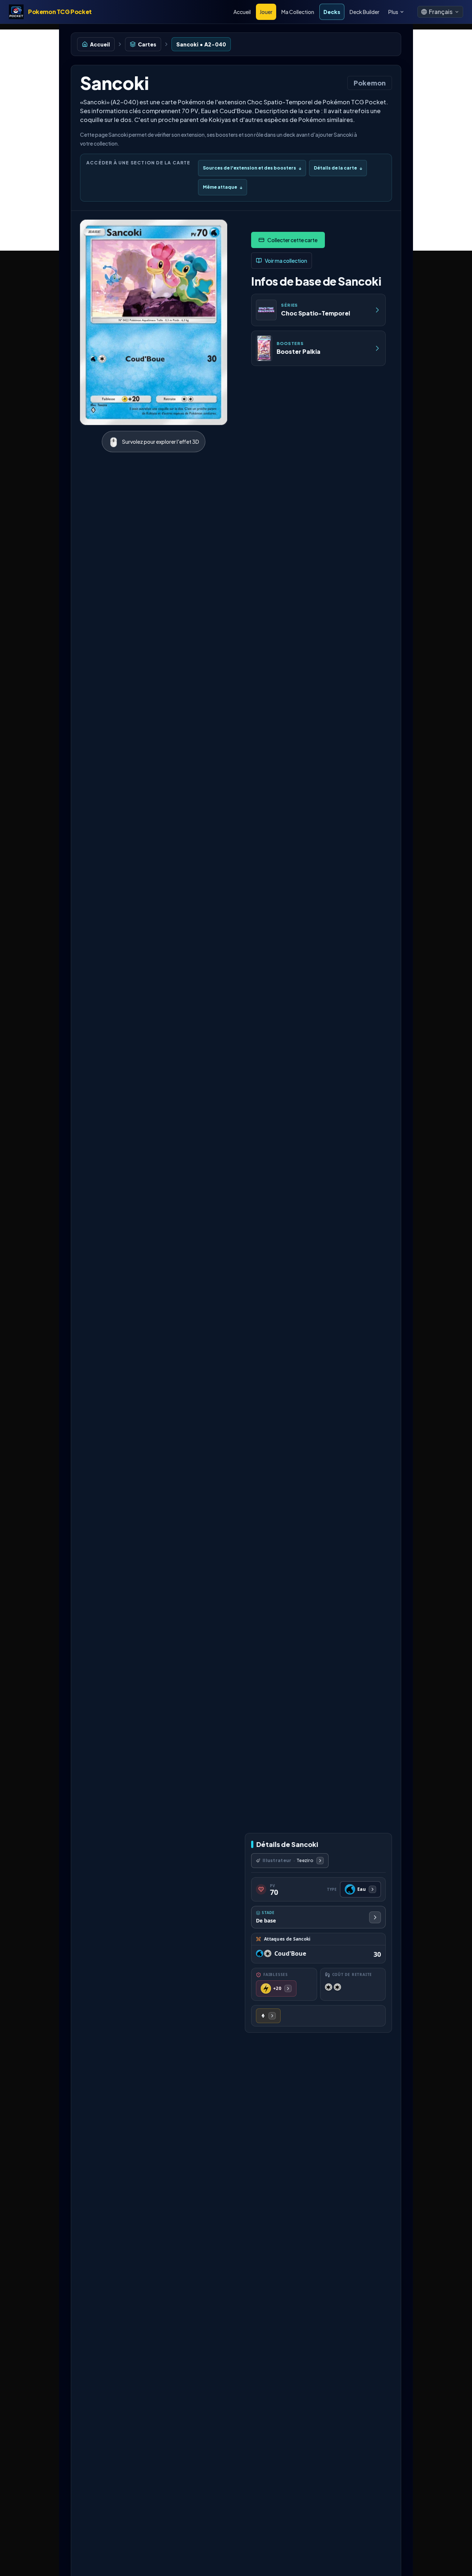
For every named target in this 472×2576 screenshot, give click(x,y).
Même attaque (223, 187)
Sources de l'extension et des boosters (252, 168)
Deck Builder (365, 12)
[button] (440, 12)
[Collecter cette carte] (288, 240)
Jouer (266, 12)
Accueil (242, 12)
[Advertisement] (29, 140)
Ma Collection (298, 12)
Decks (332, 12)
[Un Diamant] (268, 2016)
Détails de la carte (338, 168)
